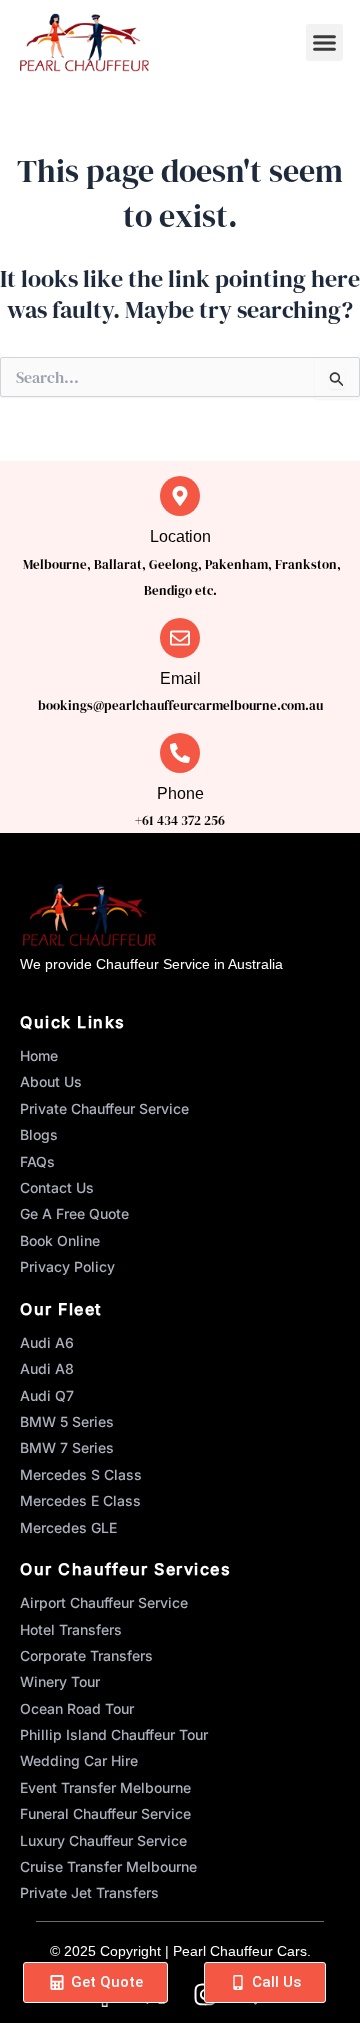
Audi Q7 (47, 1395)
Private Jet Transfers (89, 1892)
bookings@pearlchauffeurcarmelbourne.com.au (180, 705)
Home (39, 1055)
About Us (51, 1081)
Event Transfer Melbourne (105, 1787)
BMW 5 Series (67, 1421)
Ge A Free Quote (74, 1213)
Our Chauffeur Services (125, 1569)
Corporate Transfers (86, 1655)
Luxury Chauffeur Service (103, 1840)
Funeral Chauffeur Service (105, 1813)
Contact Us (57, 1187)
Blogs (39, 1134)
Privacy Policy (67, 1266)
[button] (325, 43)
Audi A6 (47, 1342)
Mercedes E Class (80, 1500)
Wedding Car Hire (79, 1760)
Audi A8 (47, 1368)
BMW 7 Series (67, 1447)
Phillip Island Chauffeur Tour (114, 1734)
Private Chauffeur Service (104, 1108)
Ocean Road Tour (77, 1708)
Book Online (60, 1240)
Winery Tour (60, 1681)
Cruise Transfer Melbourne (108, 1866)
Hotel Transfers (71, 1629)
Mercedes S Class (81, 1474)
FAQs (37, 1161)
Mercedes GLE (68, 1527)
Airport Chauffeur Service (104, 1602)
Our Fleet (61, 1309)
